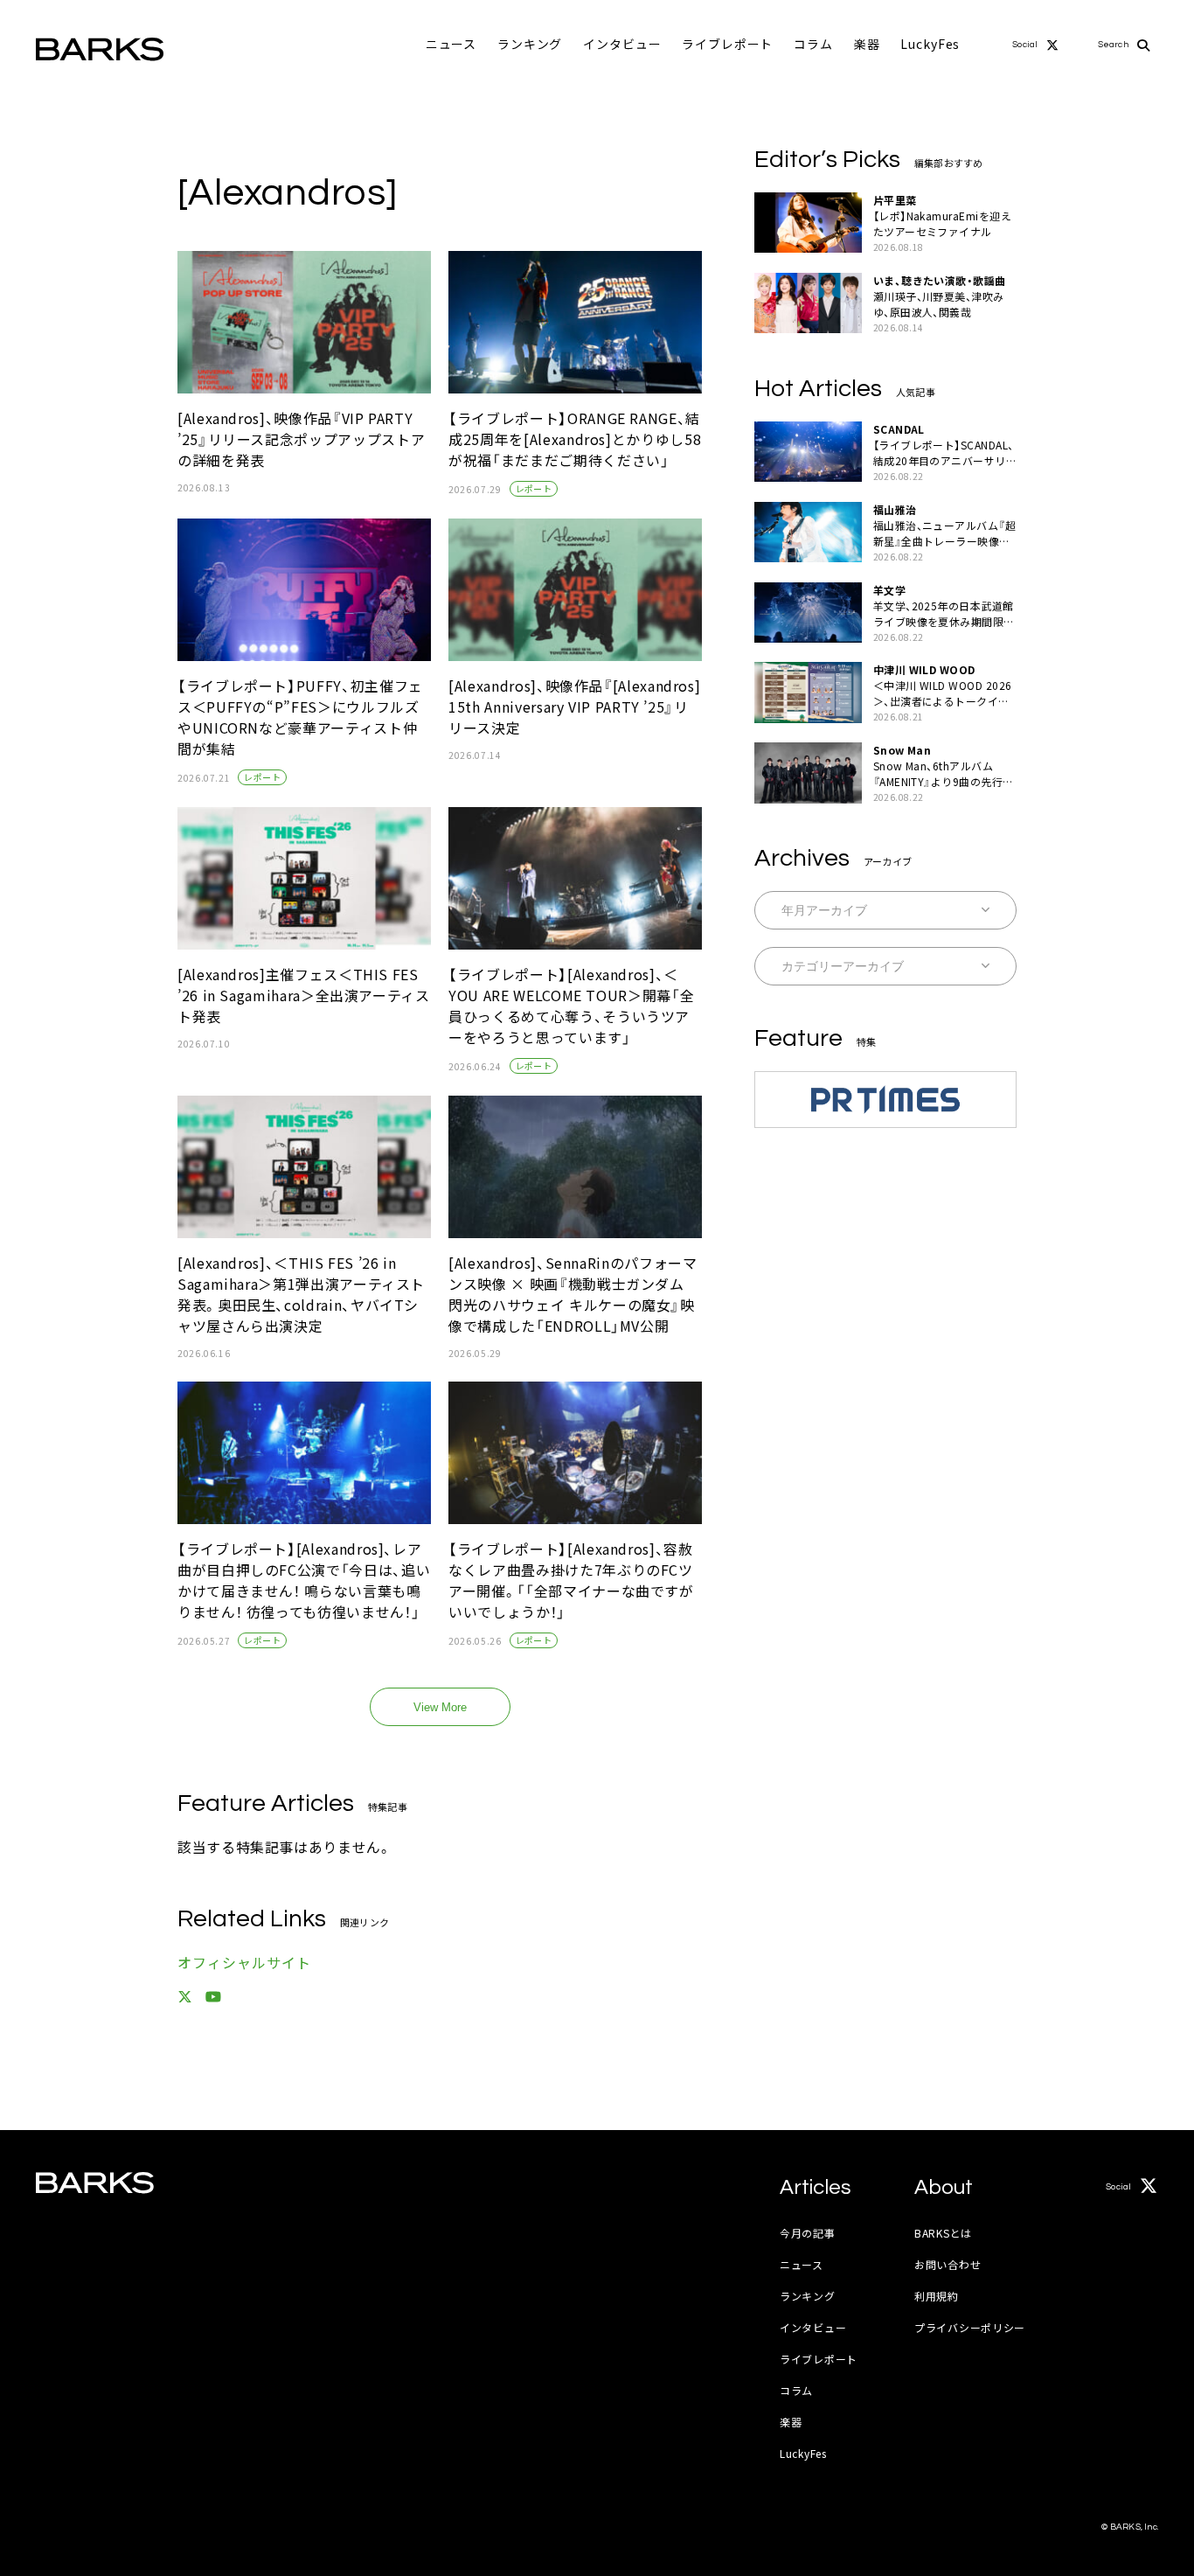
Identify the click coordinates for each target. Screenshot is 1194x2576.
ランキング (530, 44)
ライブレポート (727, 44)
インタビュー (622, 44)
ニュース (451, 44)
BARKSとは (943, 2233)
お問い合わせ (948, 2264)
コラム (813, 44)
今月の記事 (808, 2233)
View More (440, 1707)
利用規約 (937, 2296)
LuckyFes (930, 44)
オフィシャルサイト (244, 1962)
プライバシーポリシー (970, 2327)
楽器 (867, 44)
